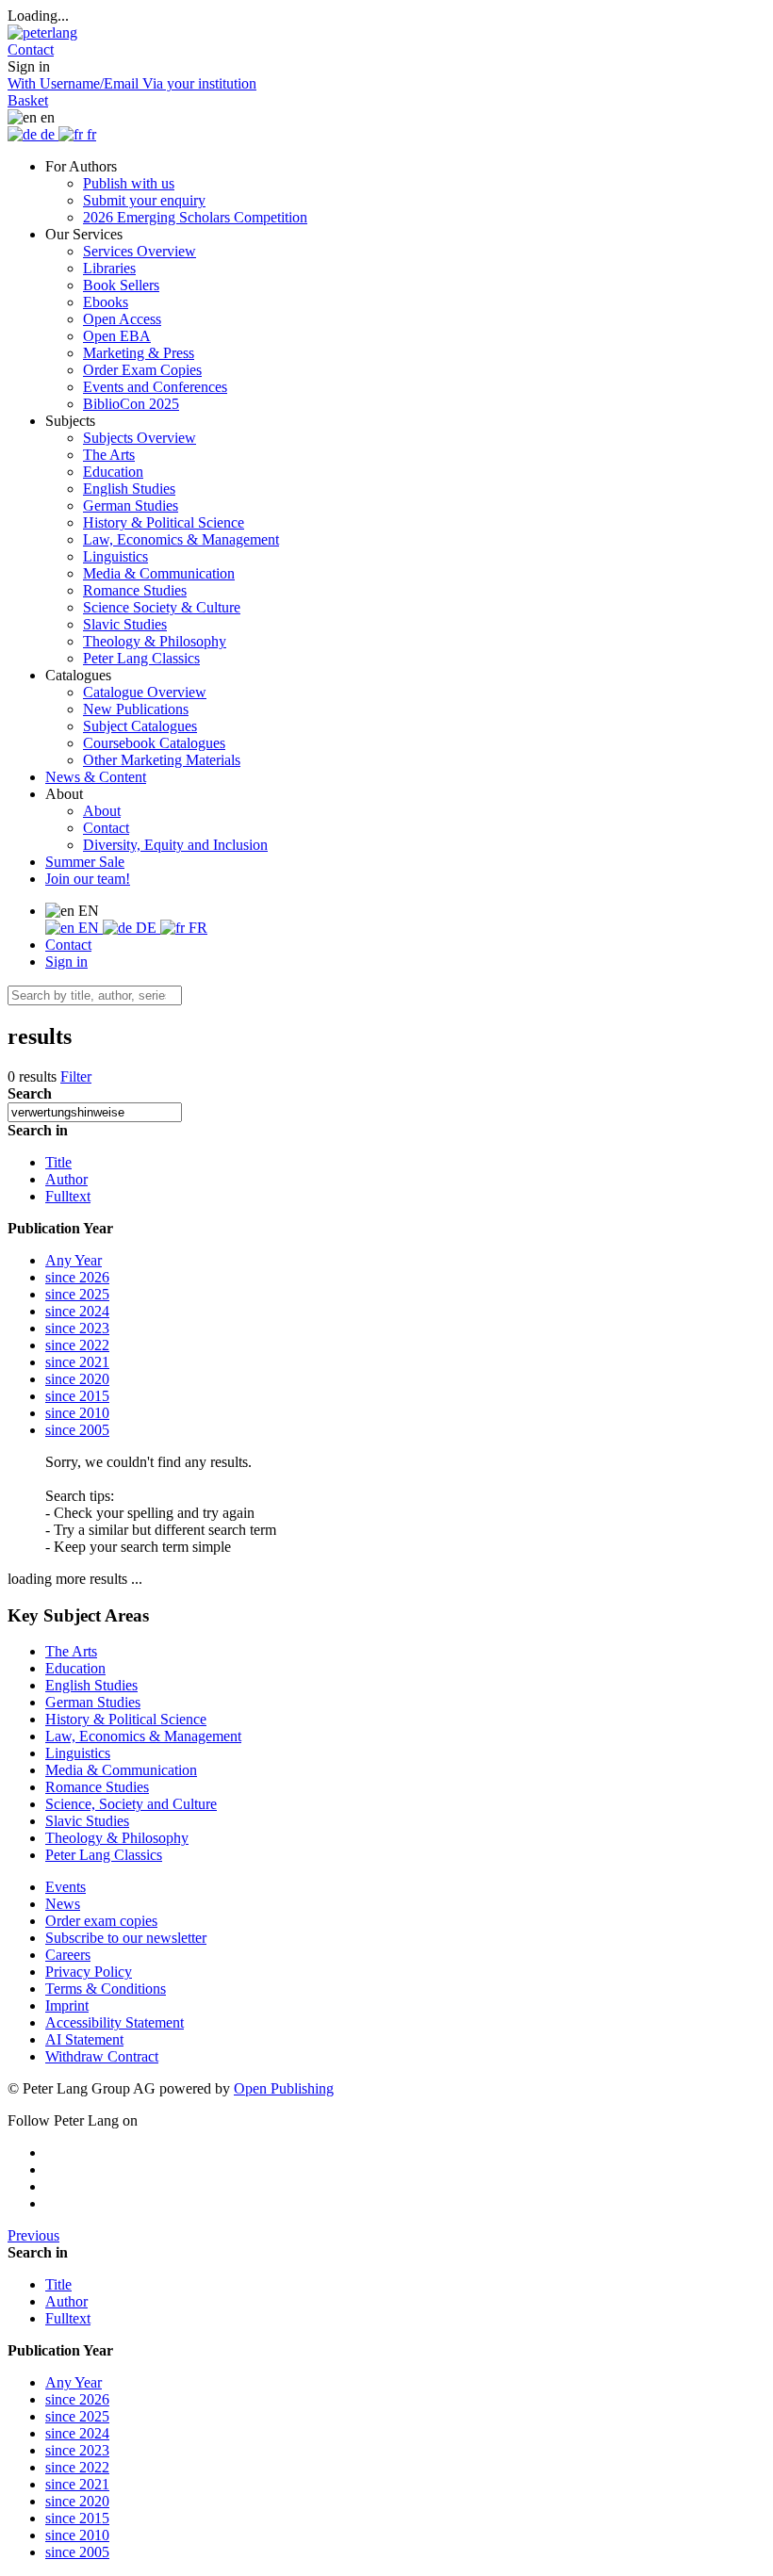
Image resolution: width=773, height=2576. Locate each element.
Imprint (67, 2005)
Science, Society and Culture (131, 1804)
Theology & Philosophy (155, 641)
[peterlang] (42, 33)
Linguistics (115, 556)
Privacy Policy (89, 1972)
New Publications (136, 709)
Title (58, 1162)
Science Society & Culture (162, 607)
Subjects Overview (140, 438)
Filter (76, 1076)
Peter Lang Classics (141, 658)
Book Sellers (121, 285)
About (102, 811)
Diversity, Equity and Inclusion (175, 845)
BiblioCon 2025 (131, 404)
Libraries (109, 268)
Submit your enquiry (144, 200)
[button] (31, 49)
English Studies (129, 489)
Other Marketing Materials (162, 760)
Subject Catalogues (140, 726)
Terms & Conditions (106, 1989)
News (63, 1904)
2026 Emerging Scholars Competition (195, 217)
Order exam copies (101, 1921)
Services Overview (140, 251)
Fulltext (68, 1196)
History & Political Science (164, 522)
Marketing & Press (139, 353)
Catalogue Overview (145, 692)
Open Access (122, 319)
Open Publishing (284, 2088)
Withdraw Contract (102, 2056)
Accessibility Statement (115, 2022)
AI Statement (84, 2039)
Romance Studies (135, 590)
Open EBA (117, 336)
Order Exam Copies (142, 370)
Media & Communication (159, 573)
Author (66, 1179)
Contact (106, 828)
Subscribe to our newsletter (126, 1938)
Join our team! (88, 879)
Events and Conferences (155, 387)
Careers (68, 1955)
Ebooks (106, 302)
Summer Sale (85, 862)
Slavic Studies (125, 624)
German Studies (131, 505)
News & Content (96, 777)
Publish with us (129, 183)
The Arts (109, 455)
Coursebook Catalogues (154, 743)
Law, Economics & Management (181, 539)
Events (66, 1887)
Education (113, 472)
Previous (33, 2235)
